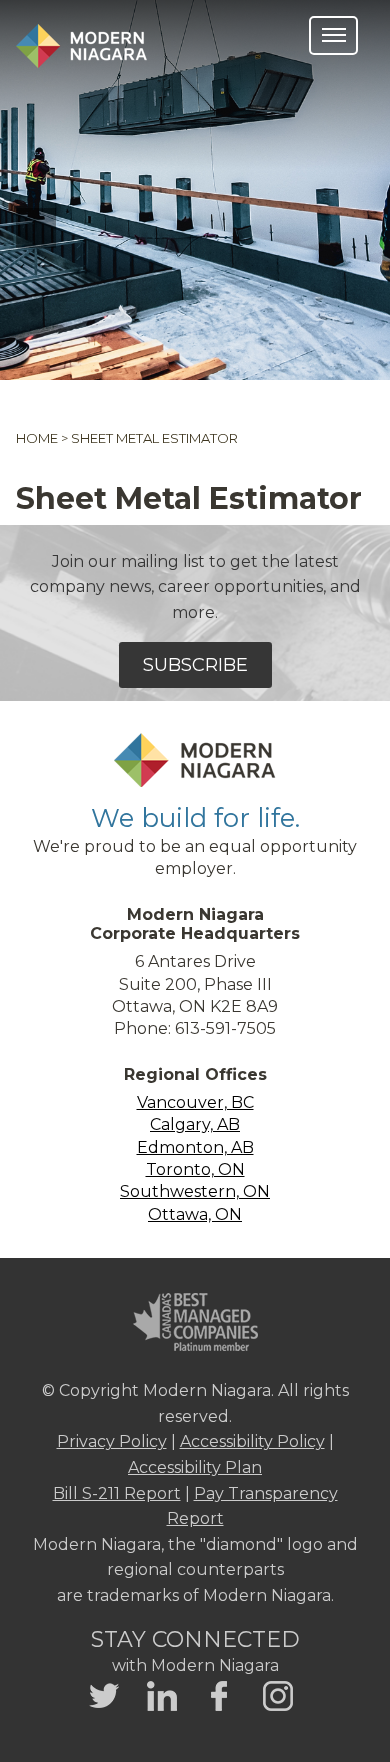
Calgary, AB (195, 1124)
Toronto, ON (195, 1169)
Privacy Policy (112, 1441)
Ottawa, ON (195, 1214)
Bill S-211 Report (117, 1493)
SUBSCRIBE (195, 665)
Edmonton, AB (195, 1147)
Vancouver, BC (195, 1102)
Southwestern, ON (195, 1191)
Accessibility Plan (195, 1467)
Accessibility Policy (252, 1441)
